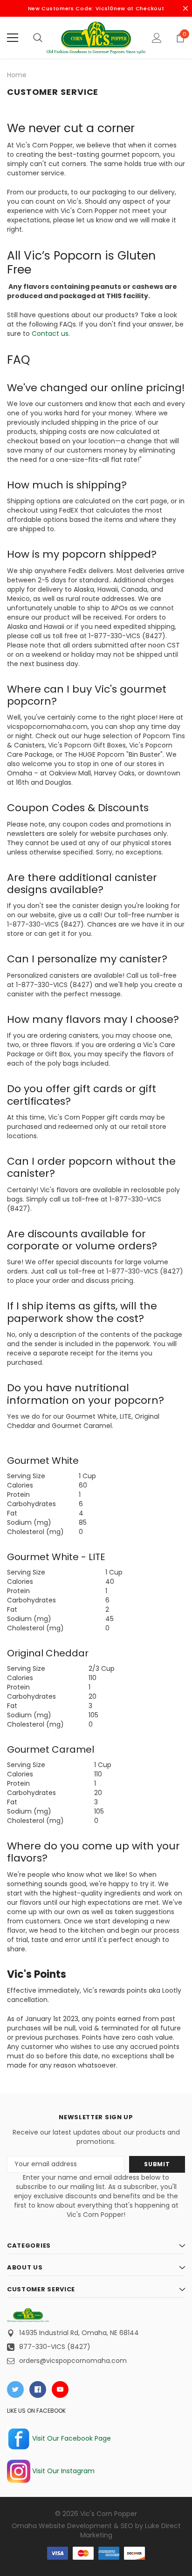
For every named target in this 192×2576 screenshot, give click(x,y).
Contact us (50, 334)
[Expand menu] (13, 38)
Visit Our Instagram (62, 2471)
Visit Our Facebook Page (71, 2438)
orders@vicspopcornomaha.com (73, 2361)
